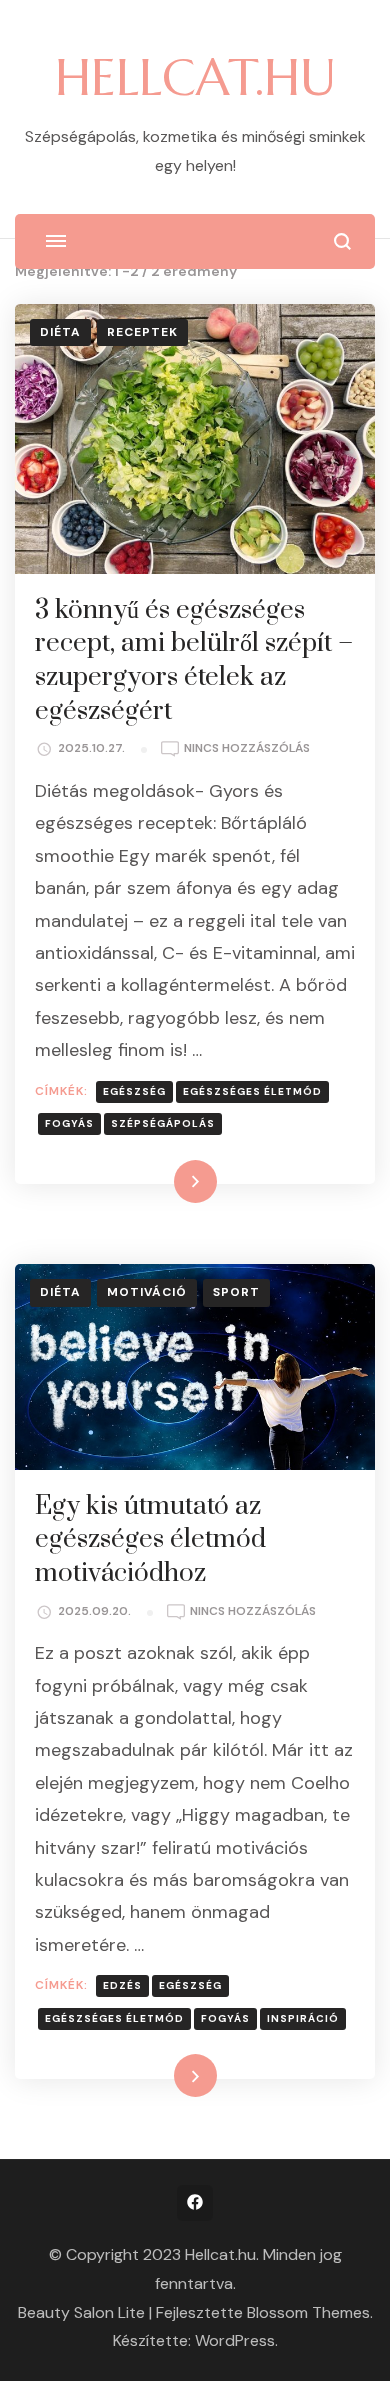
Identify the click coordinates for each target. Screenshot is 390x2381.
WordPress (235, 2340)
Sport (236, 1292)
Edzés (122, 1985)
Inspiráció (303, 2018)
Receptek (142, 332)
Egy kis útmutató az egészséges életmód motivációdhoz (150, 1540)
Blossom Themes (308, 2312)
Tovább (169, 1181)
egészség (134, 1091)
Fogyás (69, 1123)
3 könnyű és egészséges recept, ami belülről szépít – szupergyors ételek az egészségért (194, 661)
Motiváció (147, 1292)
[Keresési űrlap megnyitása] (342, 241)
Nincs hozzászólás (247, 749)
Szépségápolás (163, 1123)
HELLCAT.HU (195, 77)
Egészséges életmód (252, 1091)
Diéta (60, 332)
